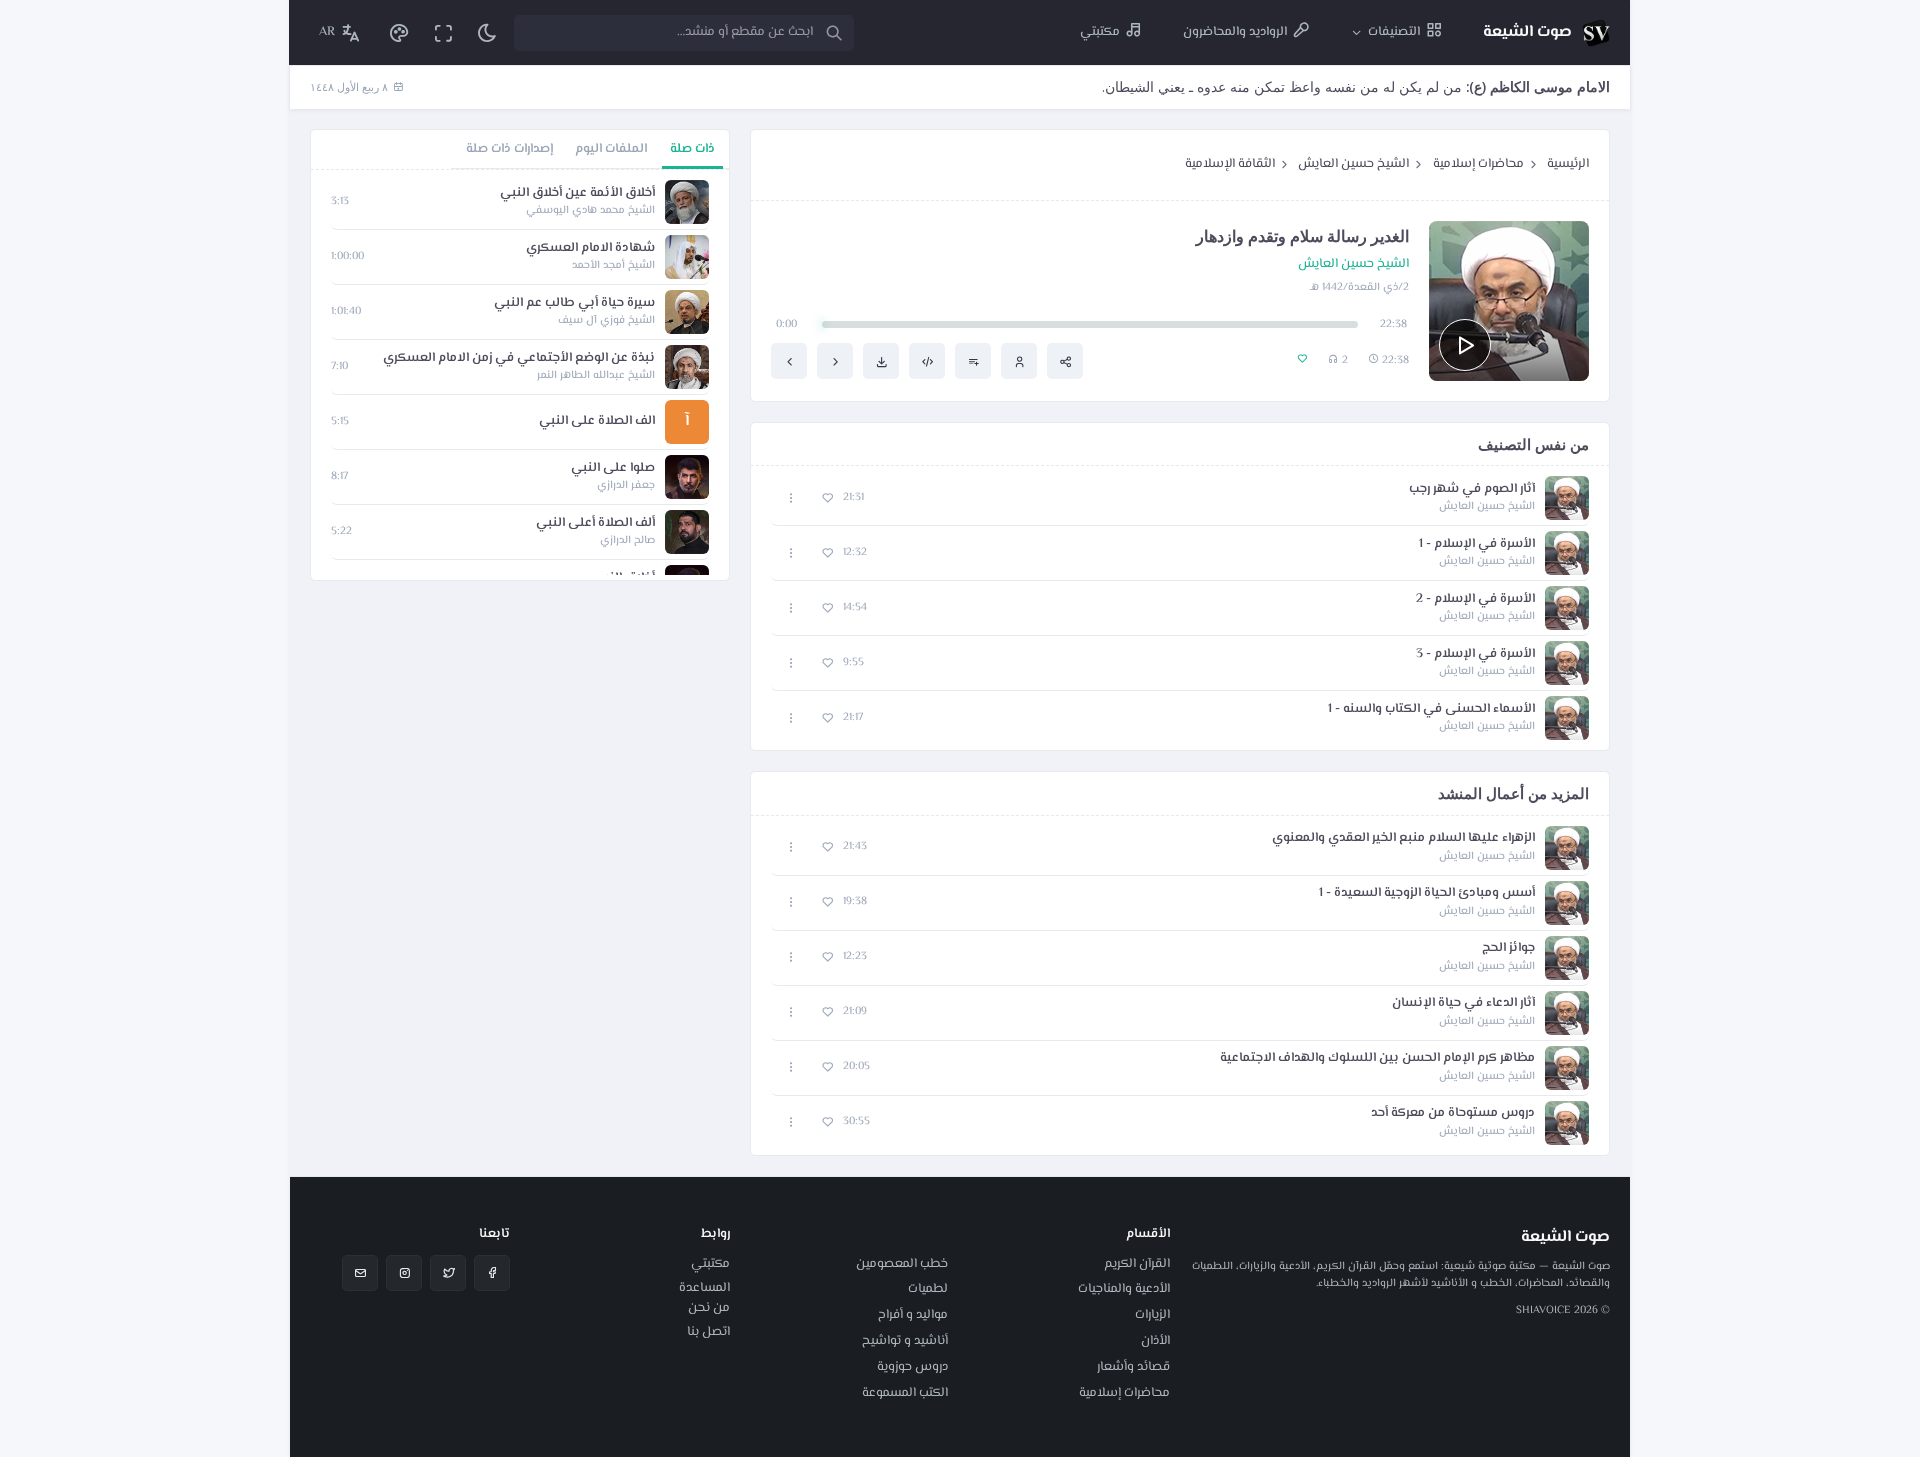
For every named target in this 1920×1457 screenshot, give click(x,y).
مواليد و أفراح (913, 1315)
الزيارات (1152, 1315)
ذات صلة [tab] (692, 149)
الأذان (1155, 1341)
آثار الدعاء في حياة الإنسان (1463, 1003)
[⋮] (791, 498)
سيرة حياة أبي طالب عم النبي (574, 303)
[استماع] (1465, 345)
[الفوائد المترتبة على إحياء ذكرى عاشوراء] (789, 361)
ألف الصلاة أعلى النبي (595, 523)
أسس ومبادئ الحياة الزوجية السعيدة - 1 (1427, 893)
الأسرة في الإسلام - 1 (1477, 544)
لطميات (928, 1289)
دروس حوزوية (912, 1367)
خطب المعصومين (902, 1264)
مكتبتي (710, 1264)
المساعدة (704, 1288)
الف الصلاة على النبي (597, 421)
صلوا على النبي (613, 468)
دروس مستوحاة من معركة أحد (1453, 1113)
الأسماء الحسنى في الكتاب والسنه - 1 (1431, 709)
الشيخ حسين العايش (1353, 164)
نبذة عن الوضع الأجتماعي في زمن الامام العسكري (519, 358)
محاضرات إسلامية (1478, 164)
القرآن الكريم (1137, 1264)
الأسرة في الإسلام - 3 (1475, 654)
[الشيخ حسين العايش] (1019, 361)
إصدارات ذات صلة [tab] (509, 149)
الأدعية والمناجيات (1124, 1289)
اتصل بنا (708, 1332)
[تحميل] (881, 361)
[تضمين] (927, 361)
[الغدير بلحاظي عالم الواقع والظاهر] (835, 361)
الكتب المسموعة (905, 1393)
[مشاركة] (1065, 361)
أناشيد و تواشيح (905, 1341)
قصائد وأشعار (1133, 1367)
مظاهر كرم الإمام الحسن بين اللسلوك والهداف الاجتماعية (1377, 1058)
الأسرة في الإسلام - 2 (1475, 599)
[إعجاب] (827, 498)
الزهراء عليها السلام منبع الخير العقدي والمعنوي (1403, 838)
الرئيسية (1568, 164)
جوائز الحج (1508, 948)
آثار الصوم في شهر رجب (1472, 489)
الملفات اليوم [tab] (611, 149)
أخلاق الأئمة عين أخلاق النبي (577, 193)
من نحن (709, 1308)
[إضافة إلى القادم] (973, 361)
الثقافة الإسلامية (1230, 164)
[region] (520, 375)
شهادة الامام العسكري (590, 248)
